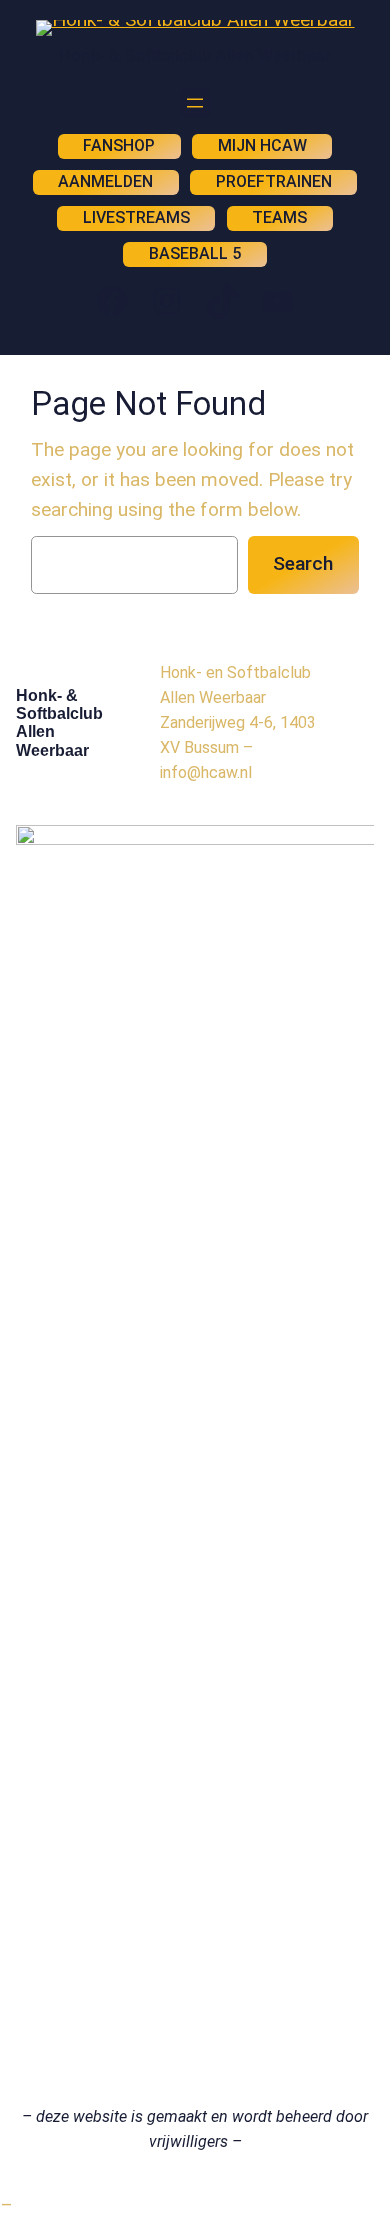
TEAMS (279, 217)
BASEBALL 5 (195, 253)
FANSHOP (119, 145)
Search (303, 563)
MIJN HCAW (262, 145)
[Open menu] (195, 103)
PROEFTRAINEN (274, 181)
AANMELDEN (105, 181)
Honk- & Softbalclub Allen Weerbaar (195, 55)
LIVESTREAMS (136, 217)
